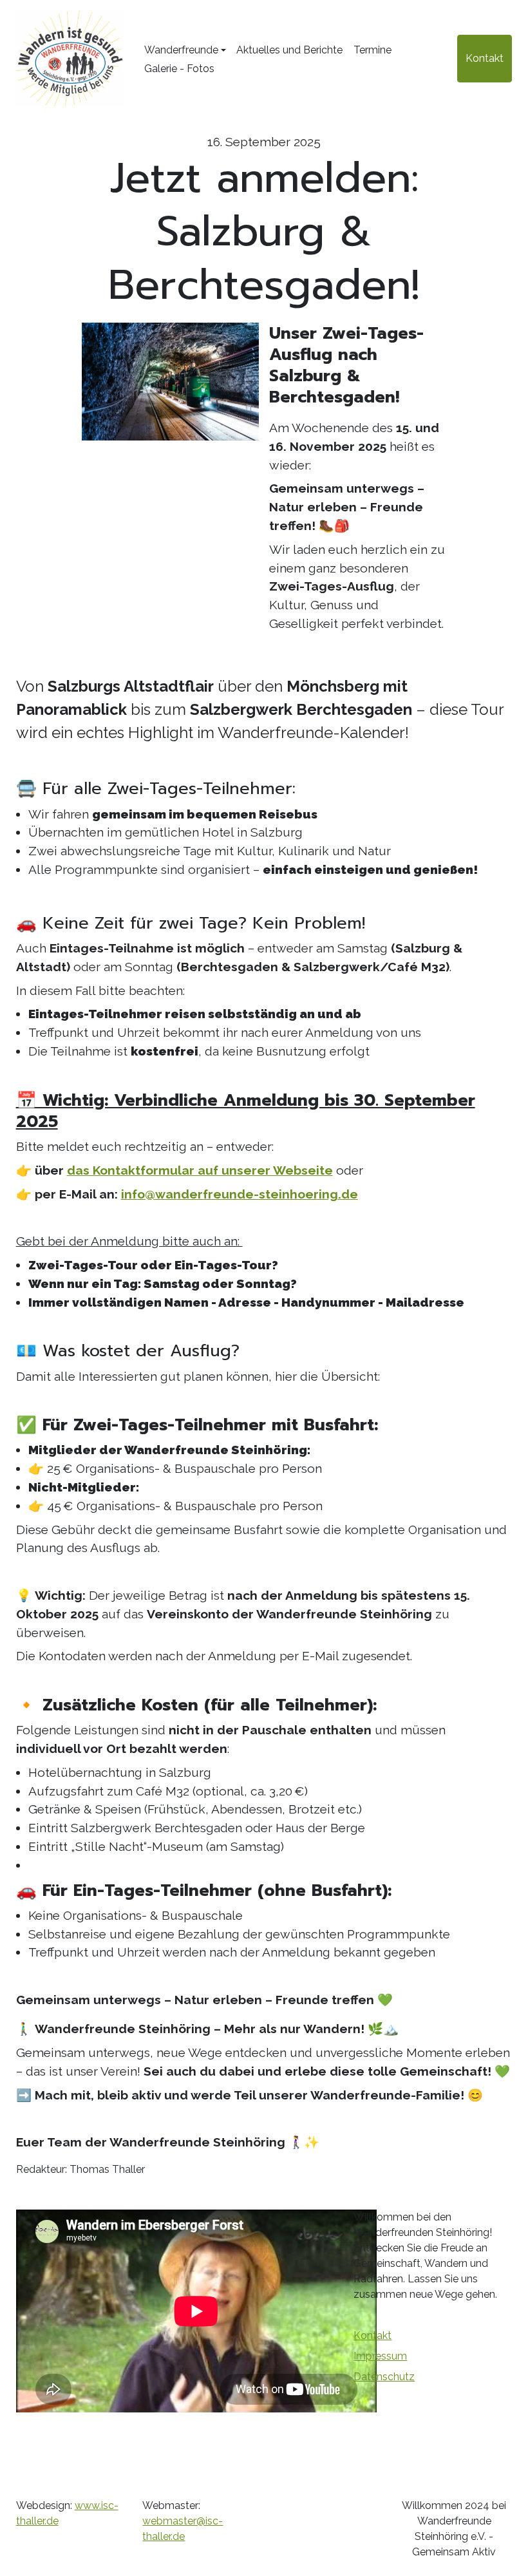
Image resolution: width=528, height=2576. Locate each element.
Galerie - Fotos (179, 69)
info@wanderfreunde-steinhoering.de (240, 1194)
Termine (372, 50)
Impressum (380, 2356)
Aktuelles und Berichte (289, 50)
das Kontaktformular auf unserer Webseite (200, 1170)
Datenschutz (384, 2377)
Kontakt (485, 58)
